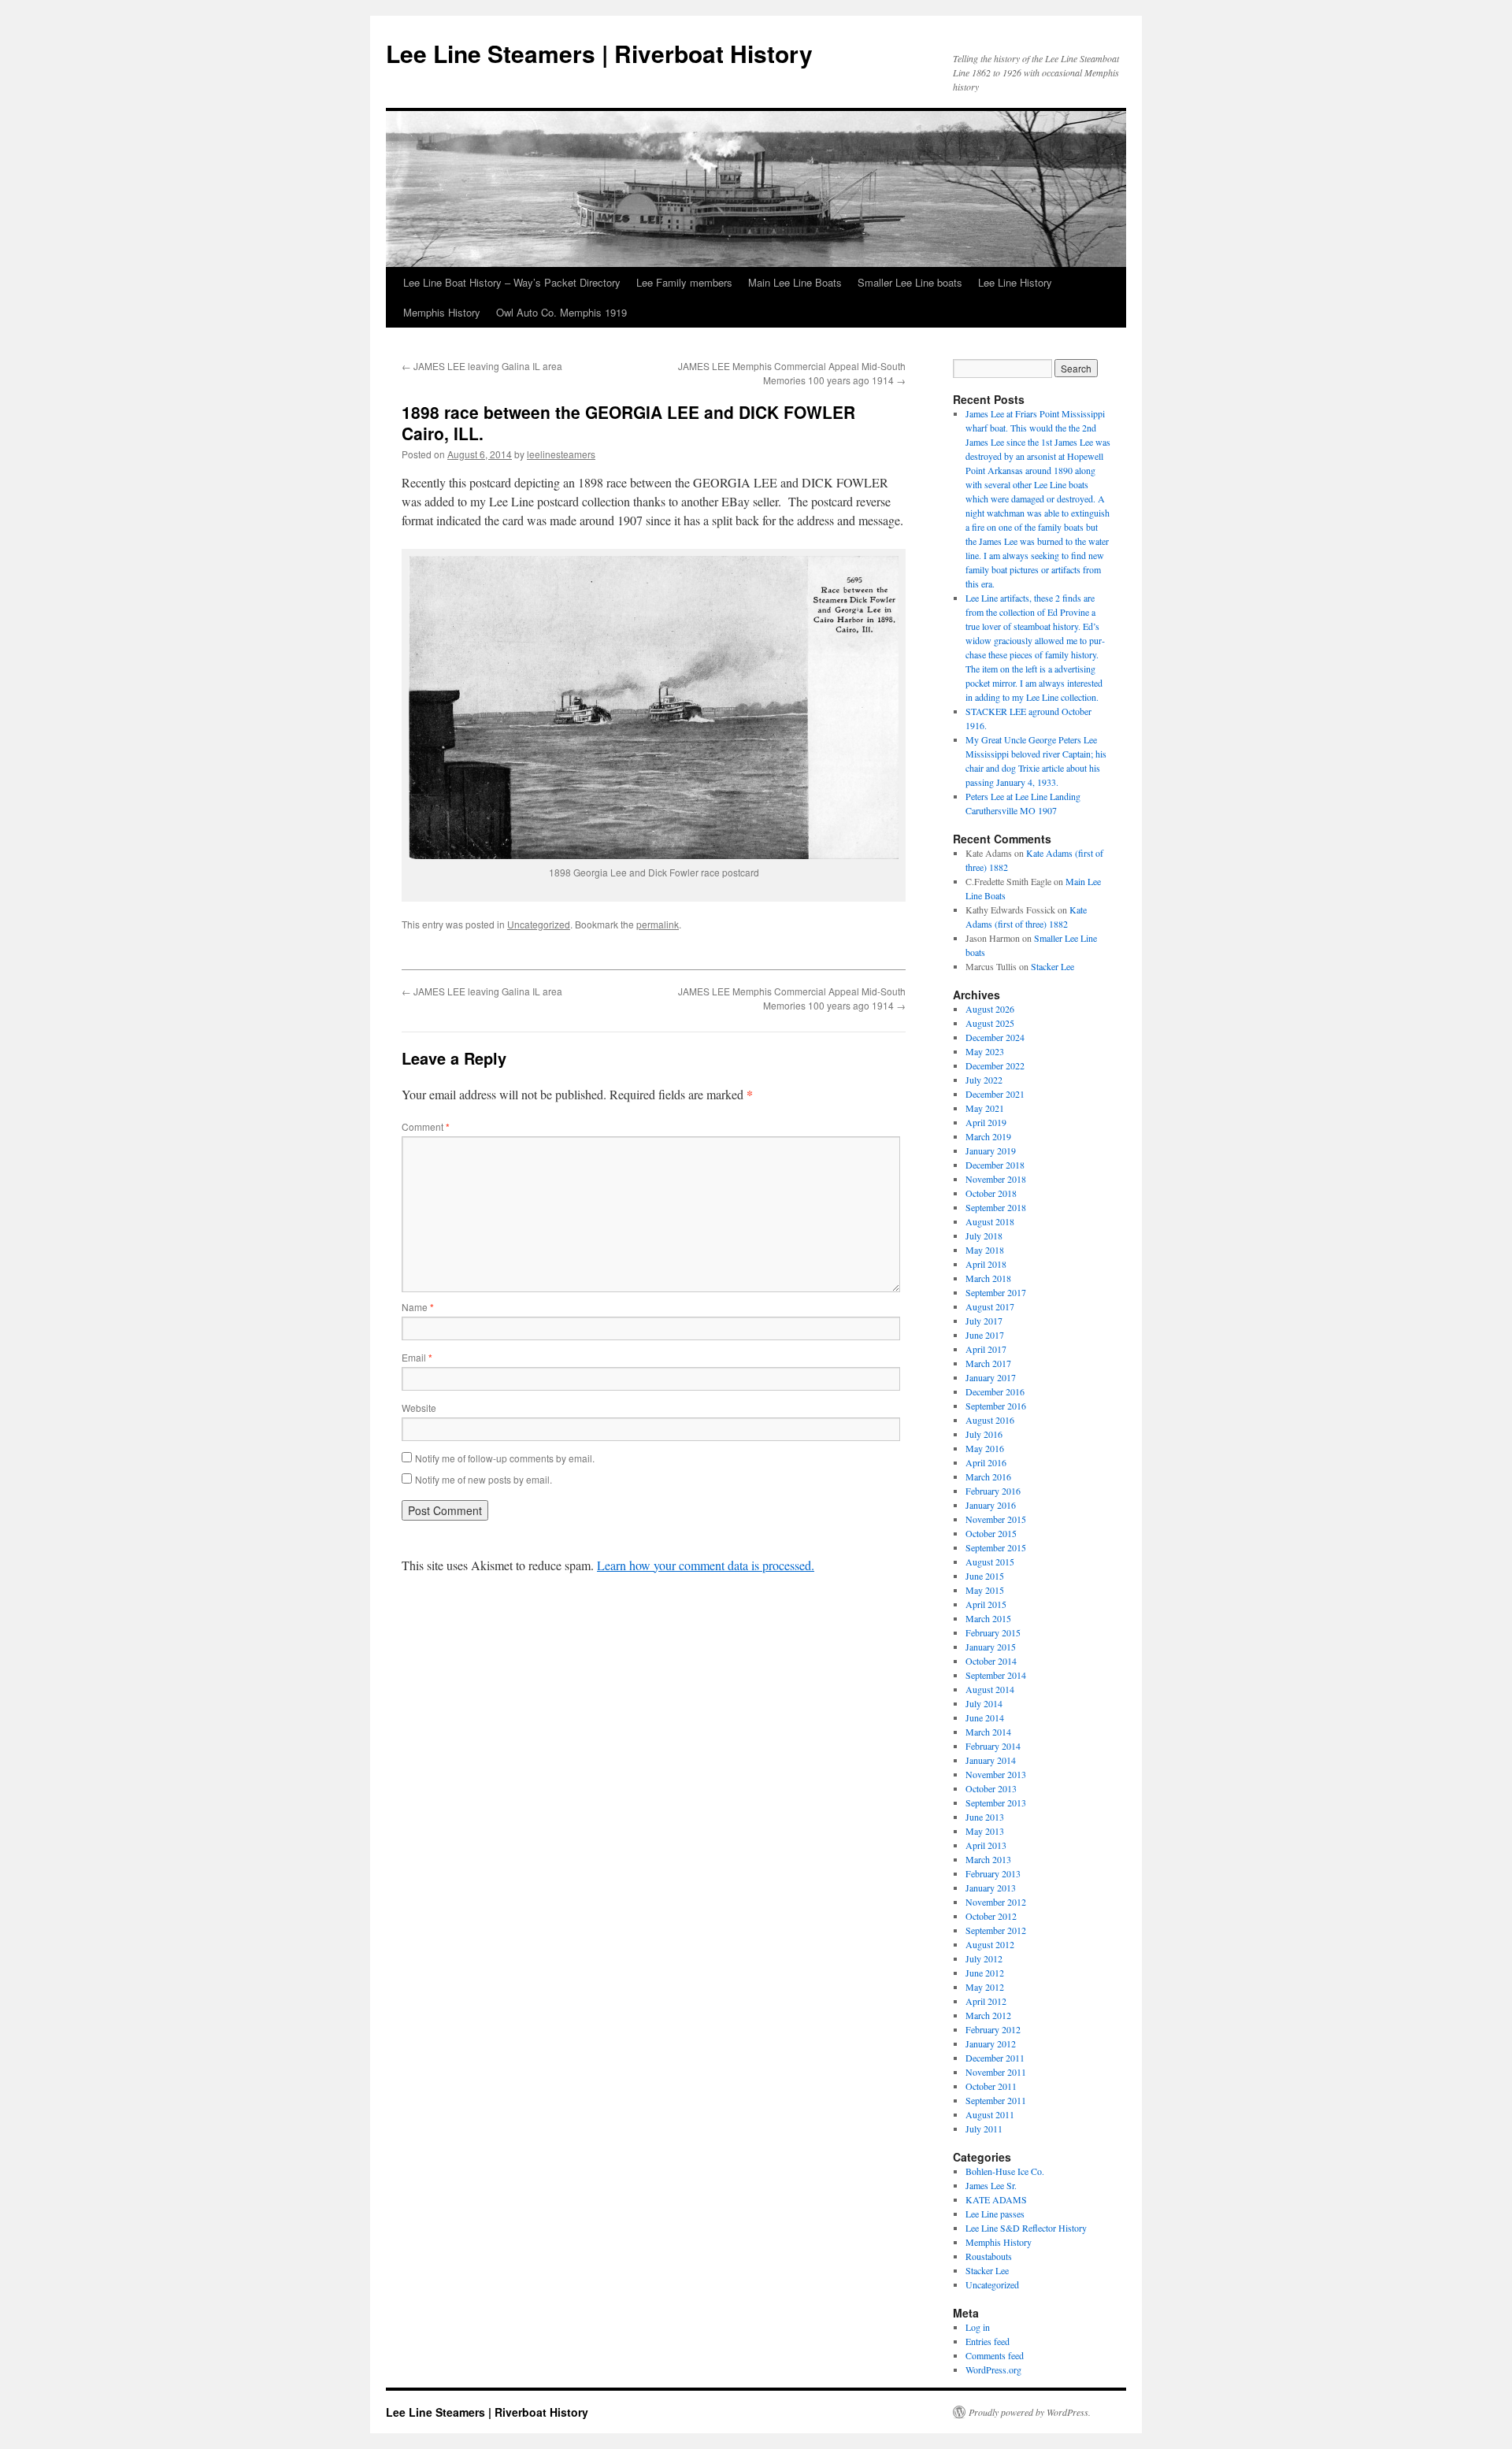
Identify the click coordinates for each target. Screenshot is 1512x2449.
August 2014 (990, 1689)
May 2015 (985, 1590)
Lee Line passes (995, 2214)
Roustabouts (989, 2256)
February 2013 (993, 1873)
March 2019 (988, 1136)
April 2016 (986, 1462)
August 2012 (990, 1944)
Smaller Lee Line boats (910, 282)
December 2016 (995, 1391)
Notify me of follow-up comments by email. (505, 1458)
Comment (426, 1126)
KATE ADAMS (996, 2199)
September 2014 (996, 1675)
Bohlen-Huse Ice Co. (1005, 2171)
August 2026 (990, 1009)
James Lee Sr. (991, 2185)
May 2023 (985, 1051)
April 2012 (986, 2001)
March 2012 (988, 2015)
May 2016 (985, 1448)
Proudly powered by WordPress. (1030, 2412)
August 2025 (990, 1023)
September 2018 (996, 1207)
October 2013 (991, 1788)
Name (418, 1307)
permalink (658, 924)
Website (419, 1408)
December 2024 (995, 1037)
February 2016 (993, 1491)
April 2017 (986, 1349)
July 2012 (984, 1958)
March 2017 (988, 1363)
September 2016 (996, 1406)
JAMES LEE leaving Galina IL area (482, 366)
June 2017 (985, 1335)
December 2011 (995, 2058)
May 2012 (985, 1987)
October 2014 (991, 1661)
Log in (978, 2327)
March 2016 (988, 1476)
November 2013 (996, 1774)
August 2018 (990, 1221)
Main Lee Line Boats (795, 282)
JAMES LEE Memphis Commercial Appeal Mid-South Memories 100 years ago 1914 (792, 373)
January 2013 (991, 1888)
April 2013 (986, 1845)
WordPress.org (993, 2369)
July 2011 (984, 2129)
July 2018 (984, 1236)
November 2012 (996, 1902)
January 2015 (991, 1647)
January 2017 (991, 1377)
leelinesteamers (561, 454)
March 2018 (988, 1278)
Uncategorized (539, 924)
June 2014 (985, 1717)
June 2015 (985, 1576)
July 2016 (984, 1434)
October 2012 (991, 1916)
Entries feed (988, 2341)
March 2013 (988, 1859)
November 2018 (996, 1179)
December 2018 (995, 1165)
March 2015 (988, 1618)
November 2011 (996, 2072)
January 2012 (991, 2043)
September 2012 (996, 1930)
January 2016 (991, 1505)
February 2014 (993, 1746)
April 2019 (986, 1122)
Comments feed (995, 2355)
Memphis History (442, 312)
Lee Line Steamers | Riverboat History (599, 53)
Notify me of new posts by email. (484, 1479)
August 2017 (990, 1306)
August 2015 (990, 1562)
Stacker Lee (1052, 966)
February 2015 (993, 1632)
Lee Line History (1015, 282)
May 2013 (985, 1831)
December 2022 (995, 1065)
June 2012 (985, 1973)
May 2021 (985, 1108)
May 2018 (985, 1250)
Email (417, 1357)
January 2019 (991, 1150)
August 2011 (990, 2114)
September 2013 (996, 1802)
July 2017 (984, 1321)
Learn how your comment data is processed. (706, 1565)
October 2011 (991, 2086)
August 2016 (990, 1420)
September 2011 (996, 2100)
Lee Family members (684, 282)
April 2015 (986, 1604)
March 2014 (988, 1732)
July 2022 (984, 1080)
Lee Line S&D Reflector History (1026, 2228)
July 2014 (984, 1703)
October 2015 (991, 1533)
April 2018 (986, 1264)
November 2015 (996, 1519)
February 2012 (993, 2029)
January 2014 (991, 1760)
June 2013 (985, 1817)
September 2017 (996, 1292)
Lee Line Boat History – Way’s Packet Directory (512, 282)
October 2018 (991, 1193)
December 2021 (995, 1094)
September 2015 (996, 1547)
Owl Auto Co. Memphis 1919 (561, 312)
